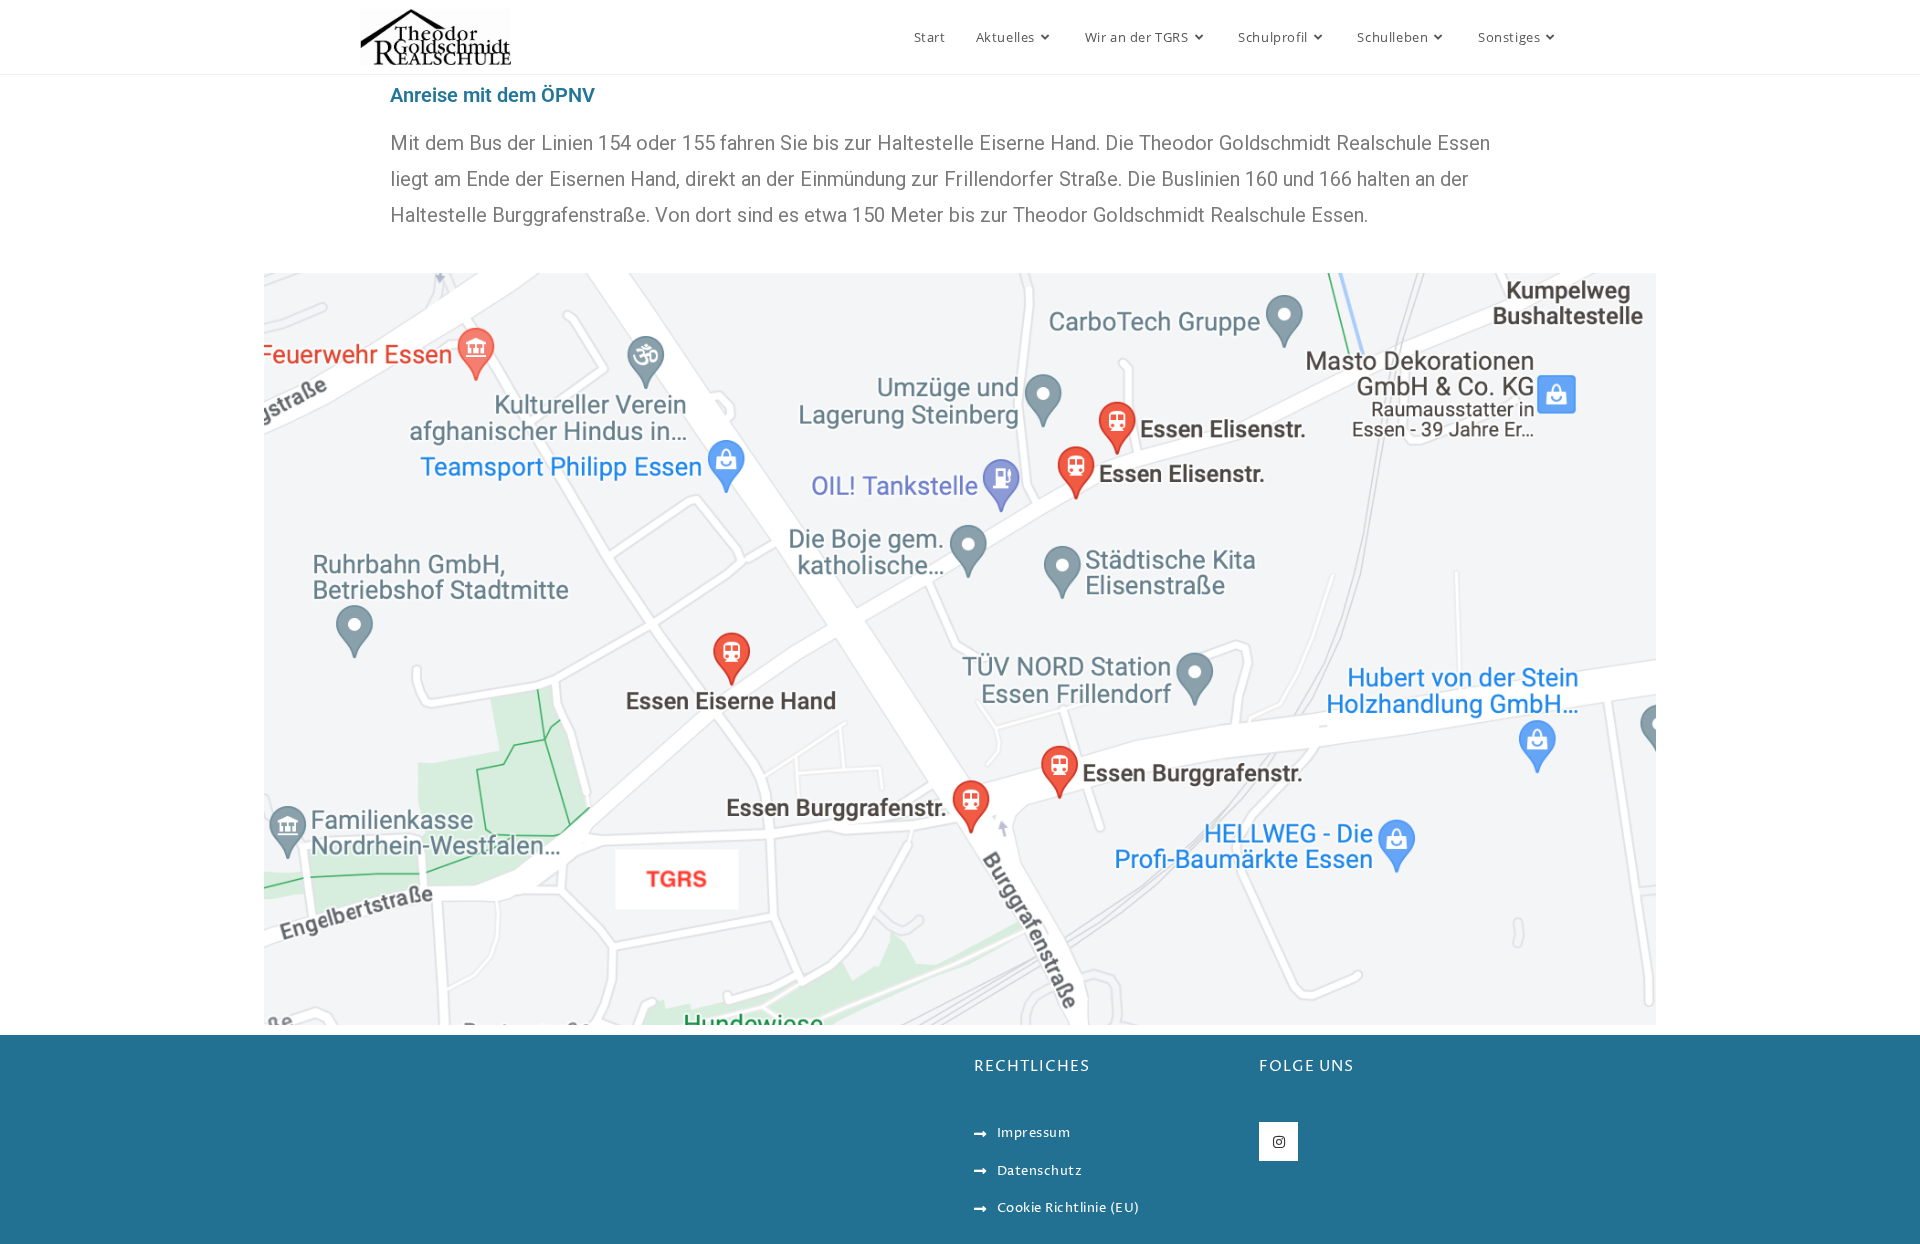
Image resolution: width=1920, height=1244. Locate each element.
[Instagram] (1278, 1141)
